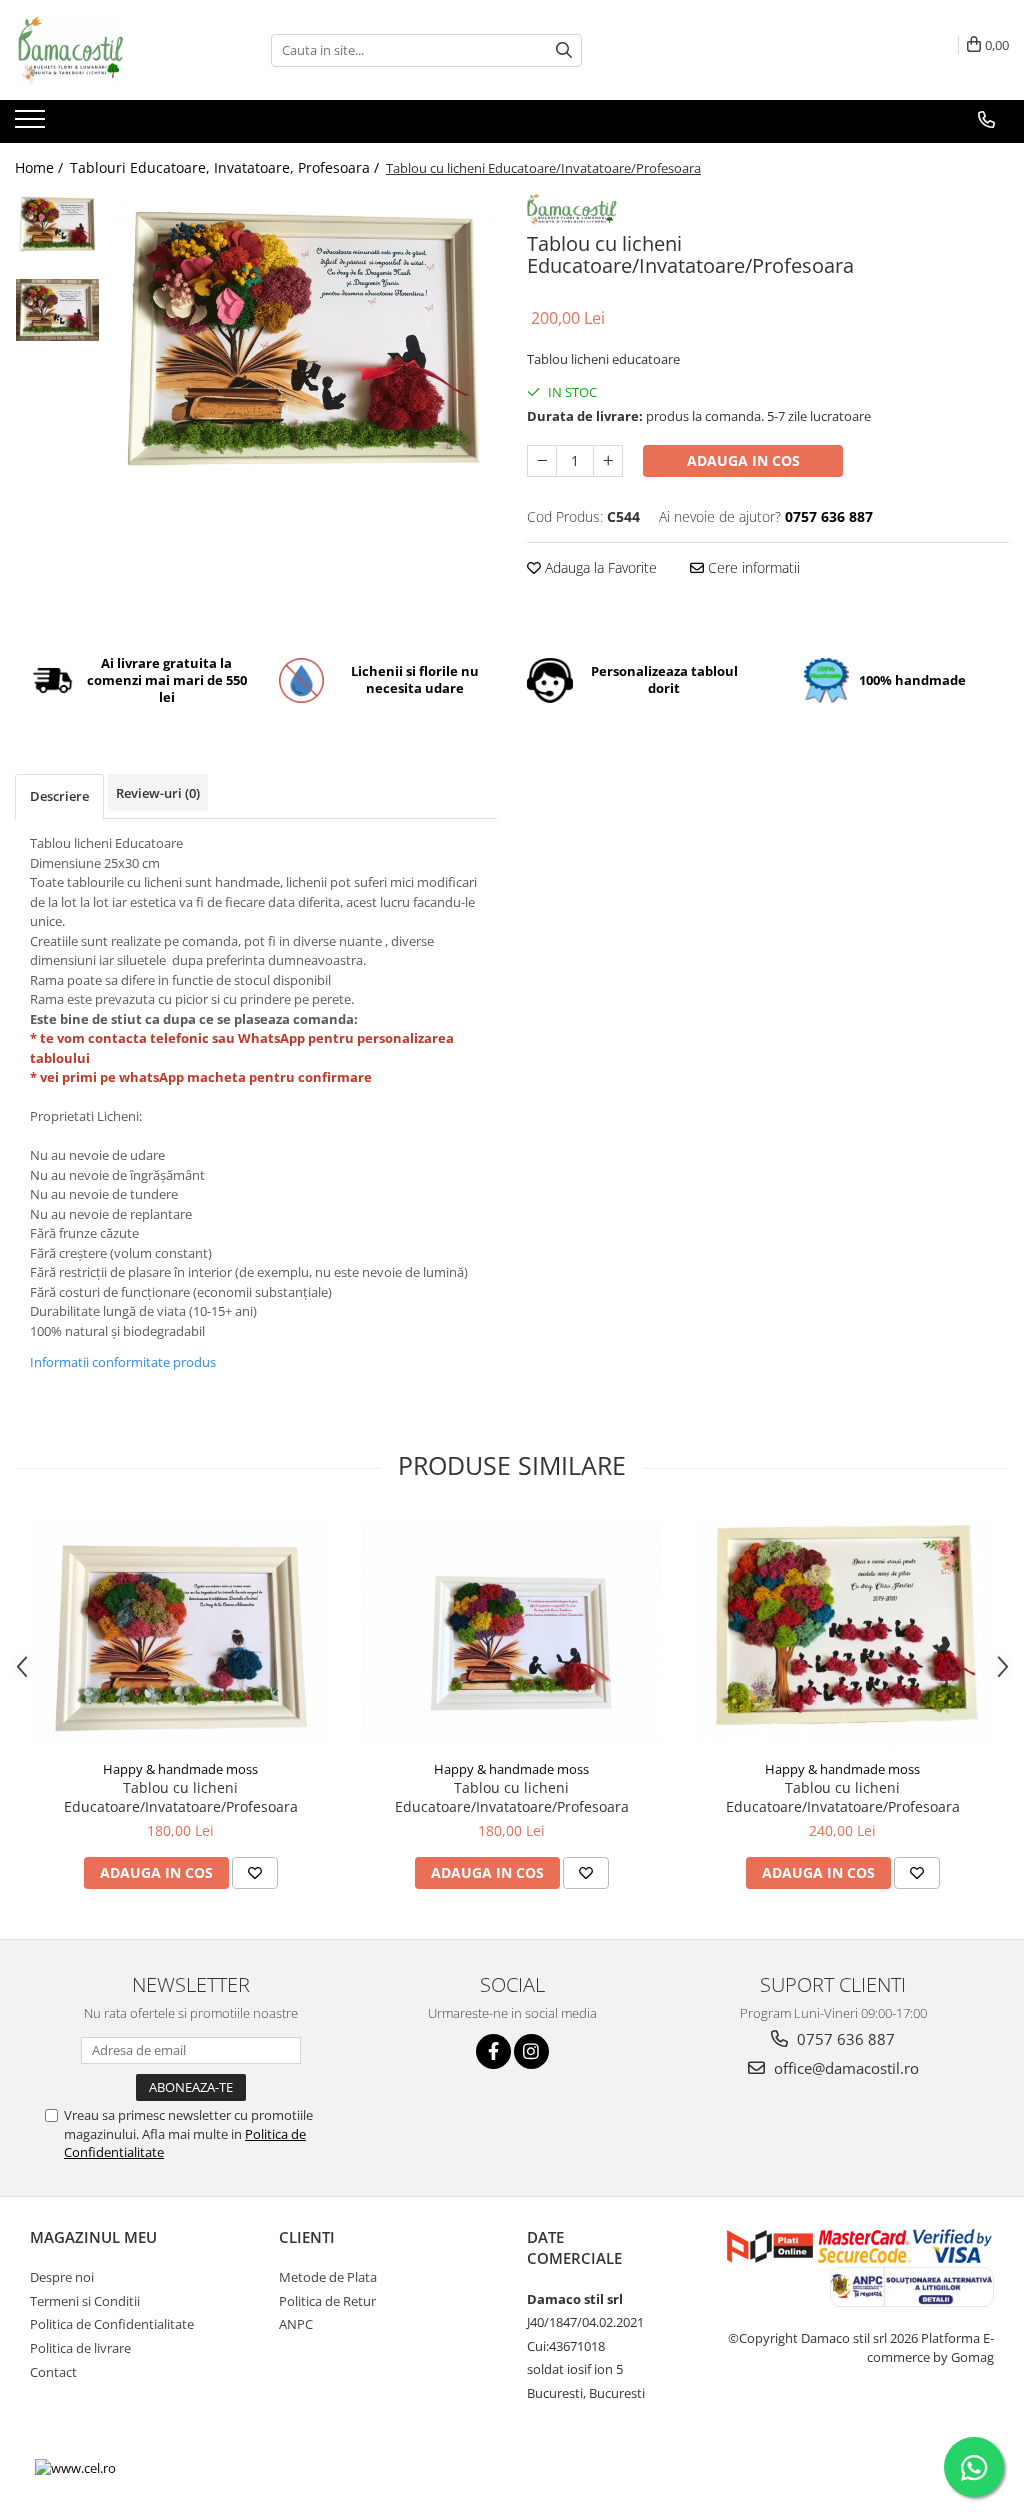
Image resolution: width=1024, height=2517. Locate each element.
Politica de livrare (80, 2348)
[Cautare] (564, 50)
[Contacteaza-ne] (986, 120)
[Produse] (32, 125)
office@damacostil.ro (844, 2068)
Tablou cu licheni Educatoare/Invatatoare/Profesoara (181, 1797)
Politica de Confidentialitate (112, 2324)
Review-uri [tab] (158, 793)
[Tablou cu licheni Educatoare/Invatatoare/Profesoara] (303, 338)
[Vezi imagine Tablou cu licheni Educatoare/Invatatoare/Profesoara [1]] (57, 310)
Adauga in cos (743, 460)
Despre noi (62, 2277)
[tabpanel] (303, 338)
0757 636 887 (844, 2039)
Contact (53, 2372)
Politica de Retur (327, 2301)
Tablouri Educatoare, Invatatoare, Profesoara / (226, 167)
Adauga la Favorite (599, 567)
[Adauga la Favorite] (255, 1873)
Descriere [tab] (59, 796)
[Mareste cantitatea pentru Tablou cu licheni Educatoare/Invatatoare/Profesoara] (608, 461)
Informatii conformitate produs (123, 1362)
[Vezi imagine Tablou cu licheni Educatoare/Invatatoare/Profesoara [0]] (57, 224)
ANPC (296, 2324)
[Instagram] (531, 2051)
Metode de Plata (328, 2277)
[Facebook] (493, 2051)
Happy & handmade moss (180, 1769)
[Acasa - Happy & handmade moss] (115, 50)
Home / (41, 167)
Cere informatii (752, 567)
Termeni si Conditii (85, 2301)
